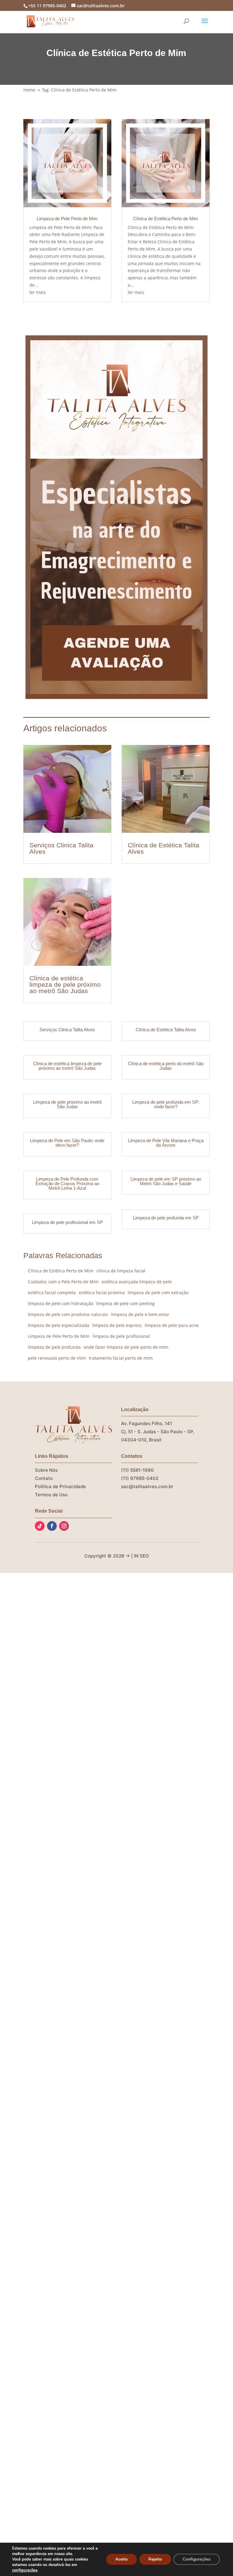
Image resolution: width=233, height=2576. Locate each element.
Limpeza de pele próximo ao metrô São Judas (67, 1104)
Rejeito (155, 2559)
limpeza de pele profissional (121, 1336)
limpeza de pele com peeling (125, 1303)
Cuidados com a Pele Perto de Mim (63, 1282)
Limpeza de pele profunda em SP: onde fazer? (166, 1104)
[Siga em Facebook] (52, 1526)
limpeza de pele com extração (158, 1293)
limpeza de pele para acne (172, 1325)
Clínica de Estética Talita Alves (164, 848)
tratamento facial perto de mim (121, 1358)
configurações (25, 2570)
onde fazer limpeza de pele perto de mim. (127, 1347)
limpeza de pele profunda (54, 1347)
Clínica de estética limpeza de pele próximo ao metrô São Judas (65, 984)
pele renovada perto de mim (57, 1358)
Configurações (197, 2559)
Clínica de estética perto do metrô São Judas (166, 1066)
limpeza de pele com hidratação (61, 1303)
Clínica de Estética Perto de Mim (166, 219)
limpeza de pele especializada (59, 1325)
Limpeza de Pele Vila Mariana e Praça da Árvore (166, 1143)
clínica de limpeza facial (121, 1271)
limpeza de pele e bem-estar (140, 1314)
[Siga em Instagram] (64, 1526)
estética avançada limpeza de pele (137, 1282)
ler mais (38, 292)
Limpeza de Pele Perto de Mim (67, 219)
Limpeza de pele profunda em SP (166, 1218)
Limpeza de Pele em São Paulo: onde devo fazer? (67, 1143)
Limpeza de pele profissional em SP (67, 1222)
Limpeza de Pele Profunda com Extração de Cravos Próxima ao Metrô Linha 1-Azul (67, 1183)
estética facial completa (52, 1293)
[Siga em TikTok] (40, 1526)
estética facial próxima (102, 1293)
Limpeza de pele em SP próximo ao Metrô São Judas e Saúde (166, 1181)
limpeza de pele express (117, 1325)
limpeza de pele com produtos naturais (68, 1314)
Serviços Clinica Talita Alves (61, 848)
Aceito (122, 2559)
